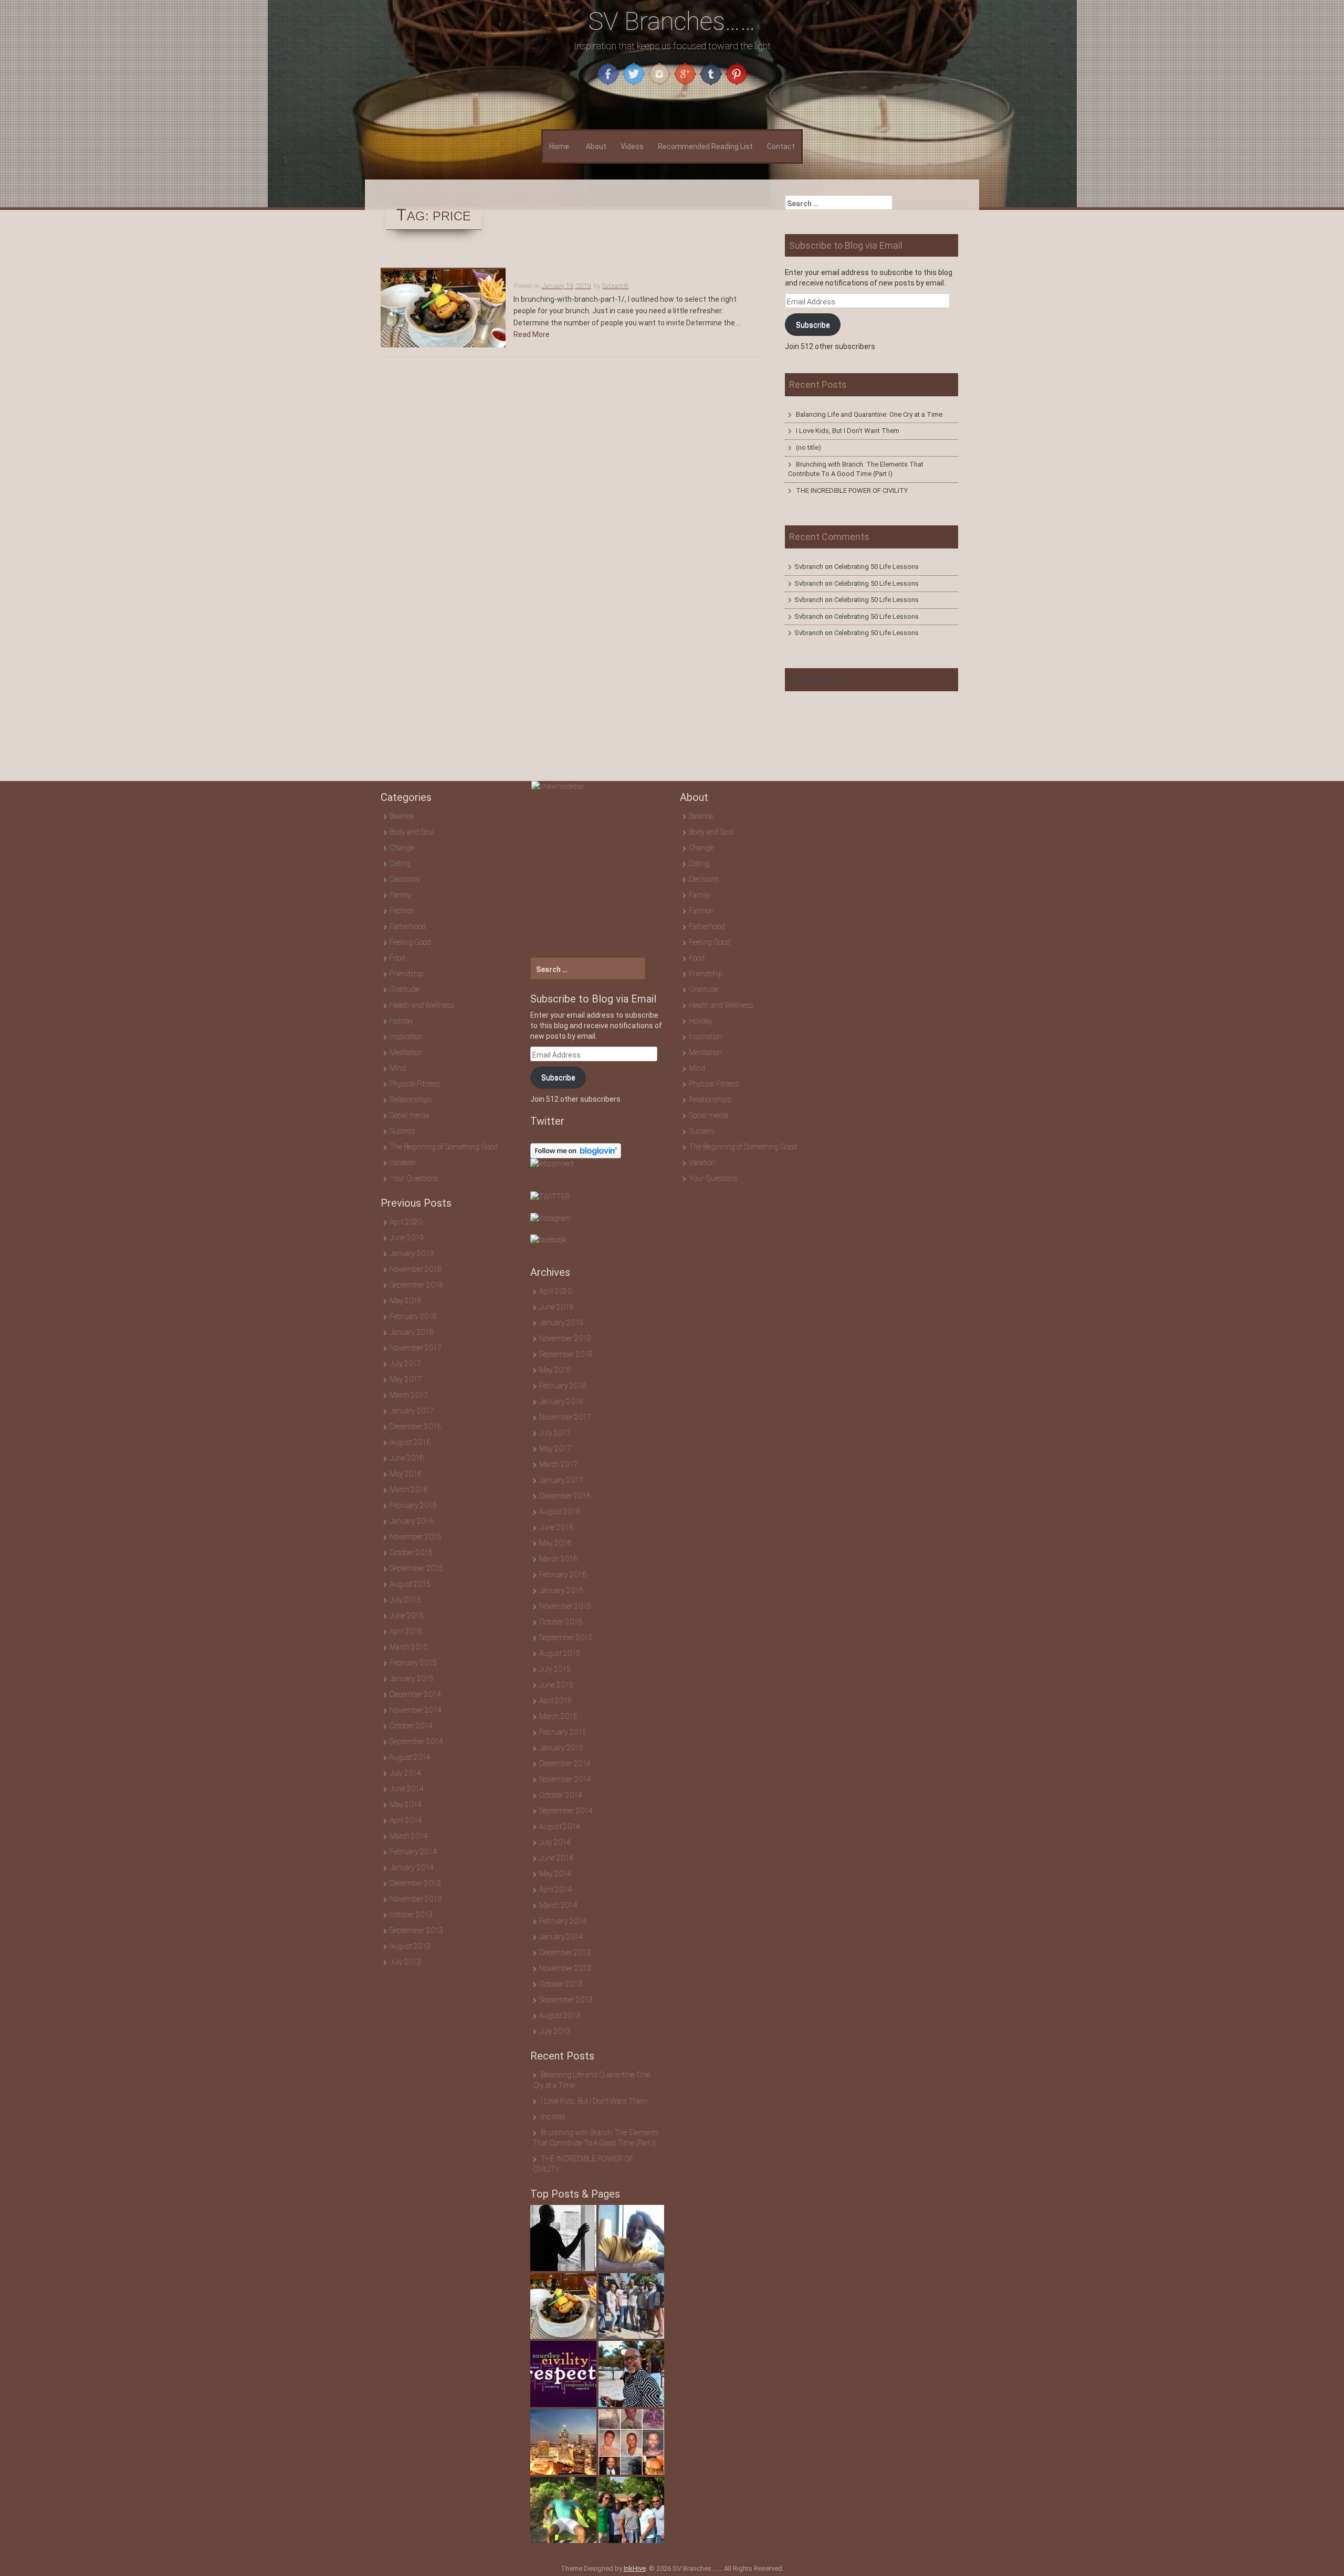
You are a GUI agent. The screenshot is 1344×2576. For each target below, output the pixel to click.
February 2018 (413, 1316)
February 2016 (413, 1505)
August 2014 (410, 1757)
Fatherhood (408, 926)
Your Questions (414, 1178)
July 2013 (405, 1962)
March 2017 (409, 1395)
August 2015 (410, 1584)
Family (400, 895)
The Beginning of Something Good (444, 1147)
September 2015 (416, 1568)
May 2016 (406, 1474)
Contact (781, 146)
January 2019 (412, 1253)
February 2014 (413, 1852)
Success (402, 1131)
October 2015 (411, 1553)
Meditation (406, 1052)
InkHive (635, 2568)
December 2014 (415, 1694)
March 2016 (409, 1490)
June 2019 (407, 1238)
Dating (400, 863)
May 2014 (406, 1804)
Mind (398, 1068)
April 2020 (406, 1222)
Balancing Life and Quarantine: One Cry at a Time (869, 414)
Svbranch (615, 286)
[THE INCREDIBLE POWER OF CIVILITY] (563, 2374)
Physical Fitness (415, 1084)
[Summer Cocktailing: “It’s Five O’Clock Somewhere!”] (632, 2510)
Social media (409, 1115)
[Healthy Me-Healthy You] (632, 2374)
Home (559, 146)
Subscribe (813, 325)
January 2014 (412, 1867)
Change (402, 848)
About (596, 146)
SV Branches (816, 679)
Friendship (407, 974)
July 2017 (405, 1364)
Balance (402, 816)
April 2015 (406, 1631)
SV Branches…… (672, 21)
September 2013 (416, 1930)
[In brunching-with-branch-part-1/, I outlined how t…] (563, 2306)
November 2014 (416, 1710)
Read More (532, 334)
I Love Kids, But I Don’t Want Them (848, 431)
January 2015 (412, 1678)
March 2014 (409, 1836)
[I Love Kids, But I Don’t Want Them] (632, 2238)
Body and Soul (412, 832)
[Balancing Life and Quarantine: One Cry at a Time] (563, 2238)
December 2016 (415, 1427)
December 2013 (415, 1883)
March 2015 (409, 1647)
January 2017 (412, 1411)
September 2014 (416, 1741)
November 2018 (416, 1269)
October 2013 (411, 1915)
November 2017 (416, 1348)
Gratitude (404, 989)
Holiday (401, 1021)
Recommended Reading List (705, 146)
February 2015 (413, 1663)
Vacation (403, 1163)
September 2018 (416, 1285)
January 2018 (412, 1332)
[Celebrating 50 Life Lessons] (632, 2442)
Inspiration (406, 1037)
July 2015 (405, 1600)
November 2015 (416, 1537)
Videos (632, 146)
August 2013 (410, 1946)
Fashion (402, 911)
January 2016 (412, 1521)
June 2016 (407, 1458)
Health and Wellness (422, 1005)
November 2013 (416, 1899)
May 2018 (406, 1301)
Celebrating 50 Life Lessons (876, 567)
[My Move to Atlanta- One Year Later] (563, 2442)
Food (397, 958)
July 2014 (405, 1773)
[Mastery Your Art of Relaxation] (563, 2510)
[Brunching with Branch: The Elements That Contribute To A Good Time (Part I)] (632, 2306)
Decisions (405, 879)
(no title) (808, 447)
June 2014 (407, 1789)
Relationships (411, 1100)
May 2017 (406, 1379)
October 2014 (411, 1726)
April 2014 (406, 1820)
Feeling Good (410, 942)
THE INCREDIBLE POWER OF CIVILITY (852, 490)
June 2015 (407, 1616)
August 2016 (410, 1442)
